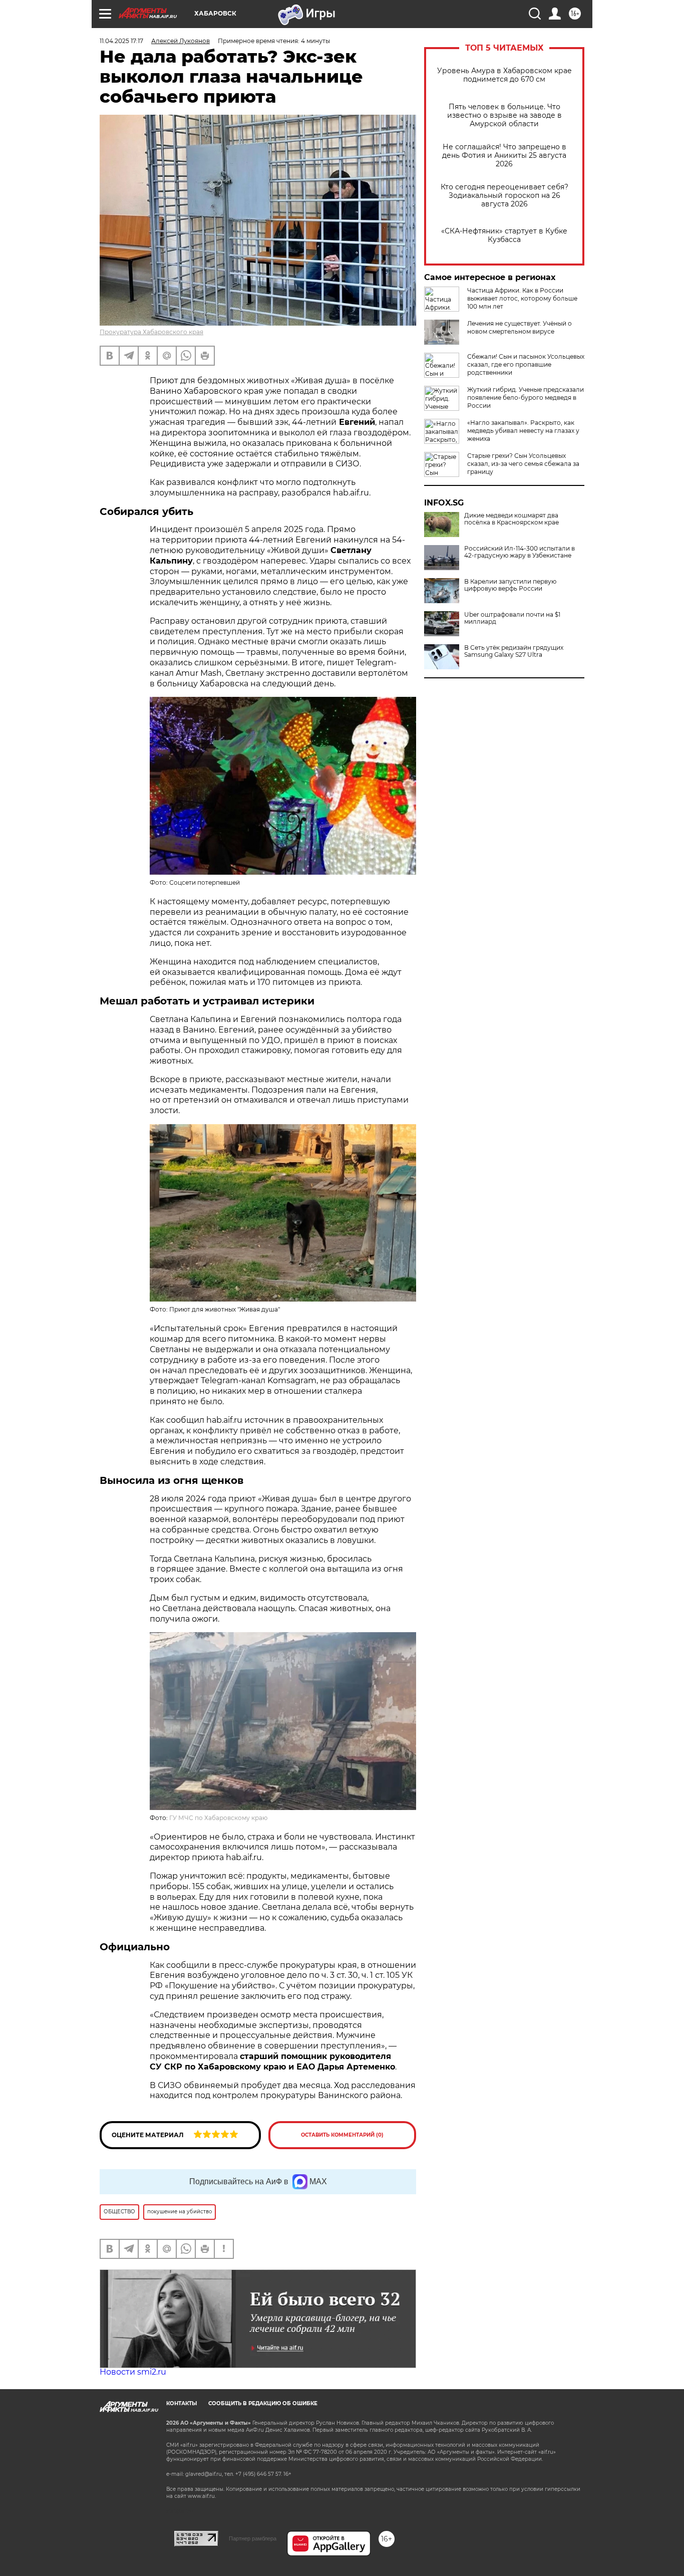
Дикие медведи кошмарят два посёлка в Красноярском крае (511, 519)
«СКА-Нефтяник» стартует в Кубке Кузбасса (504, 235)
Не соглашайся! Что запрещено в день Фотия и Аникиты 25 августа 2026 (504, 156)
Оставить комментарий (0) (342, 2135)
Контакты (182, 2403)
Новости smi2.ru (133, 2372)
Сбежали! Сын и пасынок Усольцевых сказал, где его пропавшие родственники (526, 364)
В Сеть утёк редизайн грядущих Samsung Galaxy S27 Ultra (514, 651)
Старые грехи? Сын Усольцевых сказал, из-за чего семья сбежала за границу (523, 464)
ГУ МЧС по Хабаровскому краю (218, 1818)
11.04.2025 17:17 (121, 41)
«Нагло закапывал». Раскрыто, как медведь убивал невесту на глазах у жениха (523, 431)
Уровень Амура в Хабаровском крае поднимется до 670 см (504, 75)
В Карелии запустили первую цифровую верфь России (510, 585)
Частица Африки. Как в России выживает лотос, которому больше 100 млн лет (522, 298)
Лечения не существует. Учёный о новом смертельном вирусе (520, 327)
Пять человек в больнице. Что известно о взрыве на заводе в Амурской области (504, 115)
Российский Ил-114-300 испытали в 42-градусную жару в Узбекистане (520, 552)
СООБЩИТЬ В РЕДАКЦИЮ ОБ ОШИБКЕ (263, 2403)
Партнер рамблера (253, 2538)
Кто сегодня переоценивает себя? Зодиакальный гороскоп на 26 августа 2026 (504, 196)
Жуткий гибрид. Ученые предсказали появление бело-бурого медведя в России (526, 398)
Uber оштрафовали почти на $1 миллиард (512, 618)
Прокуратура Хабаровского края (151, 332)
